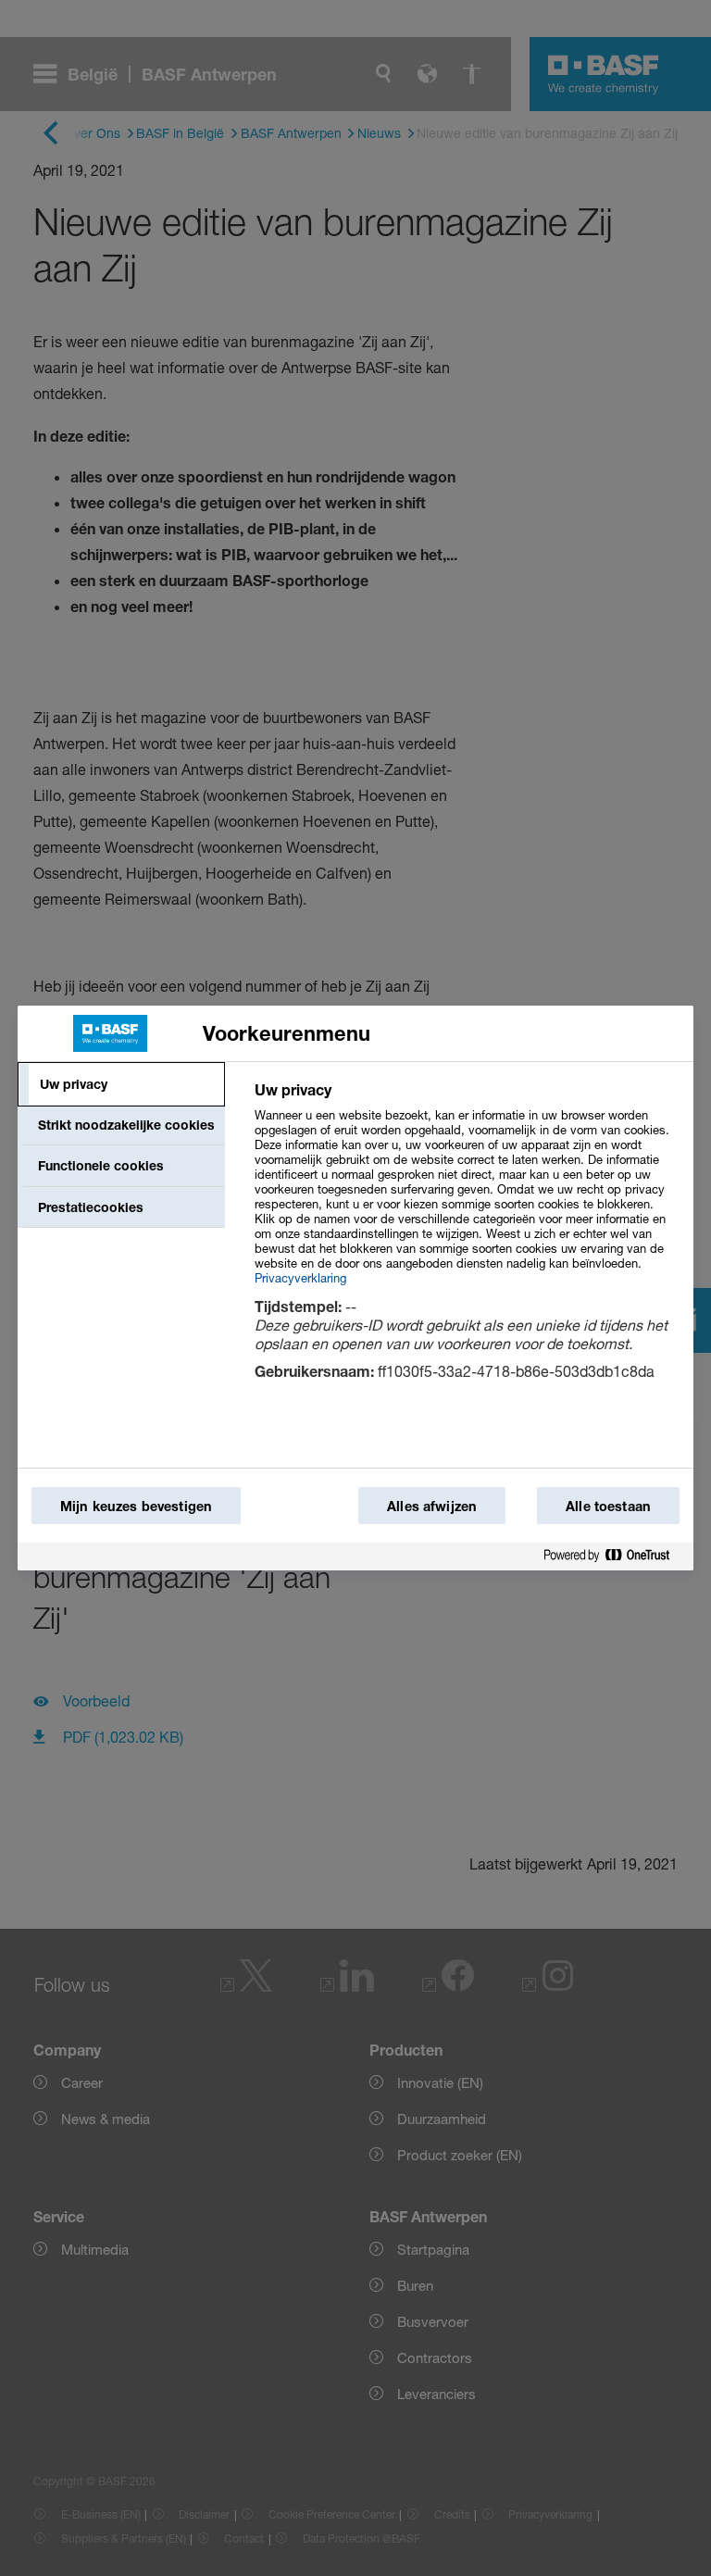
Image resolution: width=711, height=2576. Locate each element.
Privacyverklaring (300, 1278)
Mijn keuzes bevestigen (136, 1506)
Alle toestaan (608, 1506)
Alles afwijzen (432, 1506)
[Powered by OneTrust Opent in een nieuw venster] (614, 1556)
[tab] (121, 1084)
